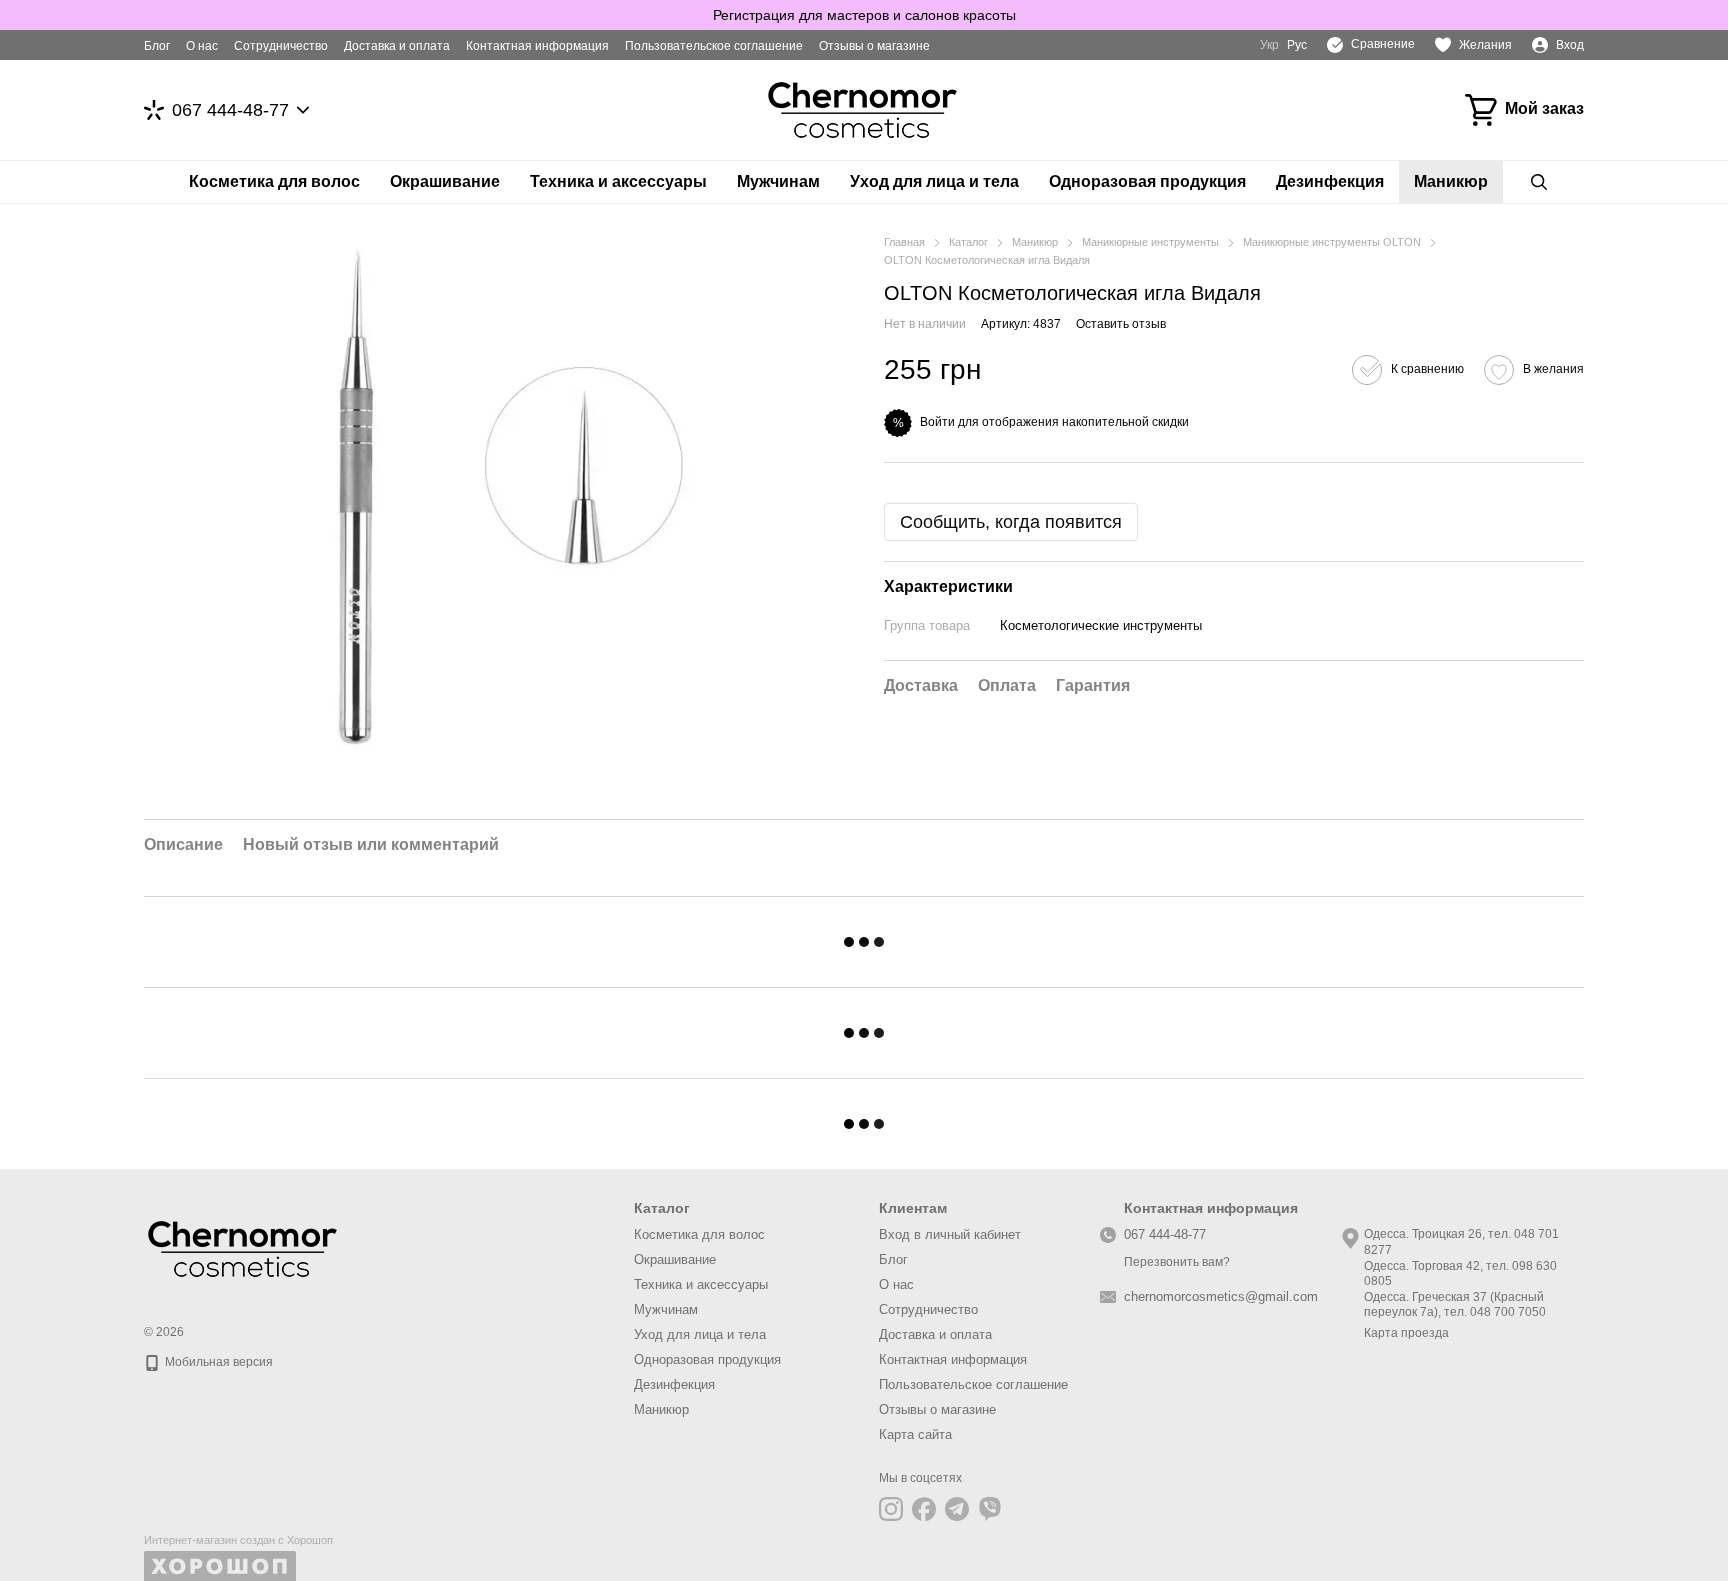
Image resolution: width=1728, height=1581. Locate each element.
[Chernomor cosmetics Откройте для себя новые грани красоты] (244, 1248)
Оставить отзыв (1121, 324)
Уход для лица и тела (934, 181)
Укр (1269, 45)
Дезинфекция (1330, 181)
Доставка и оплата (397, 46)
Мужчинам (778, 181)
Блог (157, 46)
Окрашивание (445, 181)
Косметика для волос (274, 181)
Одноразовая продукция (1147, 181)
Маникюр (1451, 181)
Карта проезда (1406, 1333)
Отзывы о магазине (874, 46)
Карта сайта (915, 1434)
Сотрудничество (281, 46)
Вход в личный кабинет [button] (950, 1234)
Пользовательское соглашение (714, 46)
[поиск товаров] (1539, 182)
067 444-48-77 (230, 110)
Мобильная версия (217, 1362)
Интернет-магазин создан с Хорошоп (238, 1540)
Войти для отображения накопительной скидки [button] (1054, 422)
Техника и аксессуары (618, 181)
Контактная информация (537, 46)
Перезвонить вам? (1177, 1262)
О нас (202, 46)
